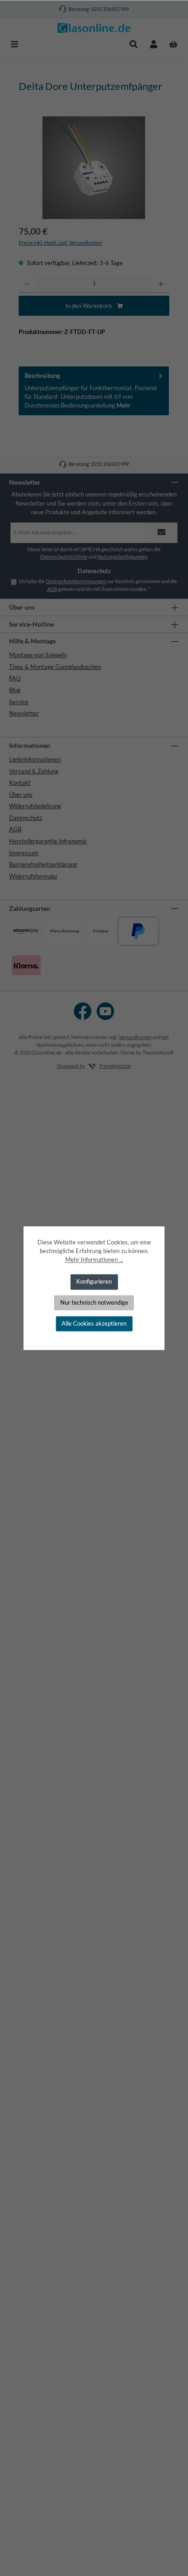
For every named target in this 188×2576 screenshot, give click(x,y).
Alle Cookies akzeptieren (94, 1323)
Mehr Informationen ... (94, 1259)
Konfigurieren (94, 1282)
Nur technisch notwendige (94, 1302)
